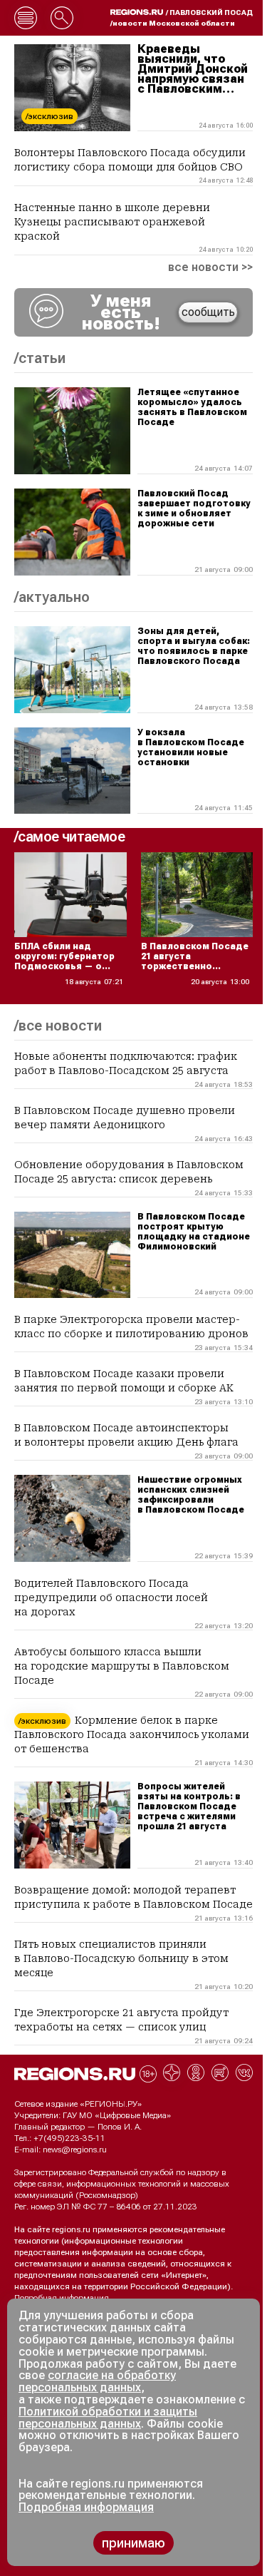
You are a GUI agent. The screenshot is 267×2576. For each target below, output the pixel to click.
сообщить (208, 312)
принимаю (133, 2543)
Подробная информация (62, 2298)
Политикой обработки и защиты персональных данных (108, 2418)
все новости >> (210, 267)
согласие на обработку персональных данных (97, 2381)
